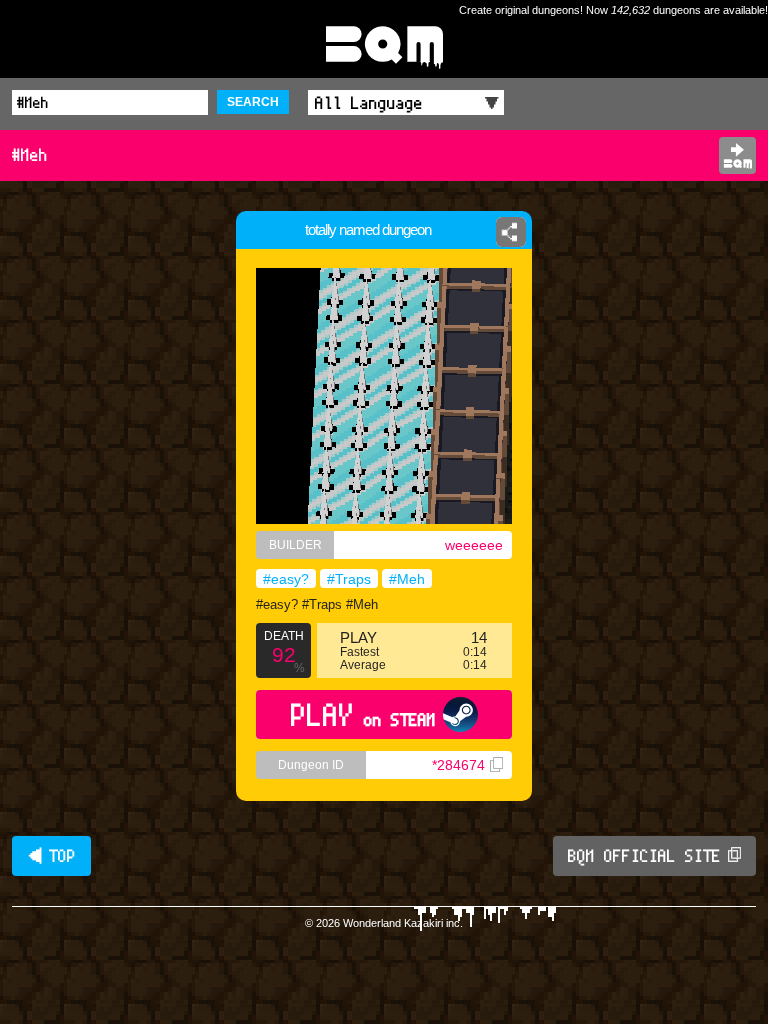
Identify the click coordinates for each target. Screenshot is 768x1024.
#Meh (407, 579)
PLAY (363, 714)
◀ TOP (51, 856)
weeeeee (474, 545)
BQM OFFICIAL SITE (644, 856)
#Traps (349, 579)
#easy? (286, 579)
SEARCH (253, 102)
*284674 (458, 765)
